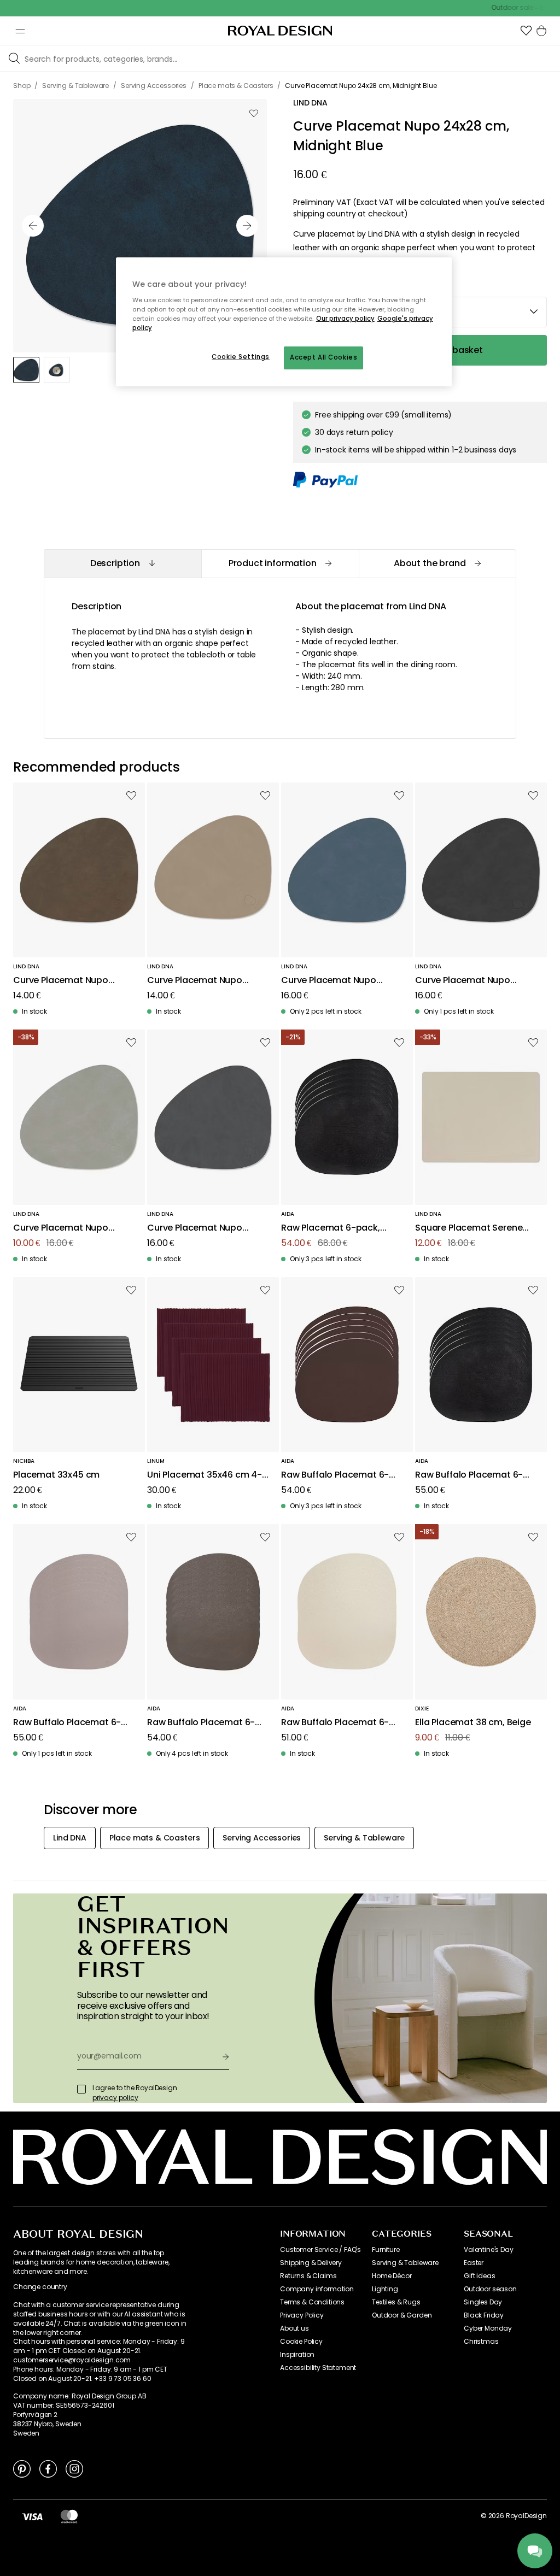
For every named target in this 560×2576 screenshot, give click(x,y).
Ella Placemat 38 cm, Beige (473, 1723)
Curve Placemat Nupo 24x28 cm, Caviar (61, 981)
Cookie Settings (241, 357)
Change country (40, 2287)
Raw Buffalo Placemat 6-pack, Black (469, 1475)
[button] (526, 31)
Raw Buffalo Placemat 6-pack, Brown (335, 1475)
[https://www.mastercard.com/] (69, 2516)
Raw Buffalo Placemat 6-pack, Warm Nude (335, 1723)
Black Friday (484, 2315)
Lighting (385, 2289)
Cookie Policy (301, 2342)
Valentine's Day (489, 2250)
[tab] (122, 564)
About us (294, 2328)
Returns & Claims (308, 2276)
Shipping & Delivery (311, 2263)
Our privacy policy (345, 319)
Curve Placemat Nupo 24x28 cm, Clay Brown (195, 981)
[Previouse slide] (33, 226)
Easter (474, 2263)
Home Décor (392, 2276)
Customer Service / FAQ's (320, 2250)
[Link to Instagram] (74, 2468)
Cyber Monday (488, 2328)
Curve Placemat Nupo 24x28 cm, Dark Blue (329, 981)
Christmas (481, 2342)
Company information (317, 2289)
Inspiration (297, 2355)
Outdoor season (490, 2289)
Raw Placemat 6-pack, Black (331, 1228)
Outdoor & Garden (402, 2315)
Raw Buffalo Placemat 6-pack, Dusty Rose (67, 1723)
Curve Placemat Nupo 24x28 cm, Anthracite (195, 1228)
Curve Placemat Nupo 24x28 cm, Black (463, 981)
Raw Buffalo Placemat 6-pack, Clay (201, 1723)
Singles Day (483, 2302)
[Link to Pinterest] (22, 2468)
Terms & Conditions (312, 2302)
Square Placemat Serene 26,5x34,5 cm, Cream (469, 1228)
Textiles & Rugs (396, 2302)
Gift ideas (479, 2276)
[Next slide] (247, 226)
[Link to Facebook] (48, 2468)
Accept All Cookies (323, 357)
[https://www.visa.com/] (32, 2516)
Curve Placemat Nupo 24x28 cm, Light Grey (61, 1228)
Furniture (386, 2250)
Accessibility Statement (318, 2368)
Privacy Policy (302, 2315)
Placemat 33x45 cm (56, 1475)
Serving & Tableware (405, 2263)
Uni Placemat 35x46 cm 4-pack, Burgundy (205, 1475)
